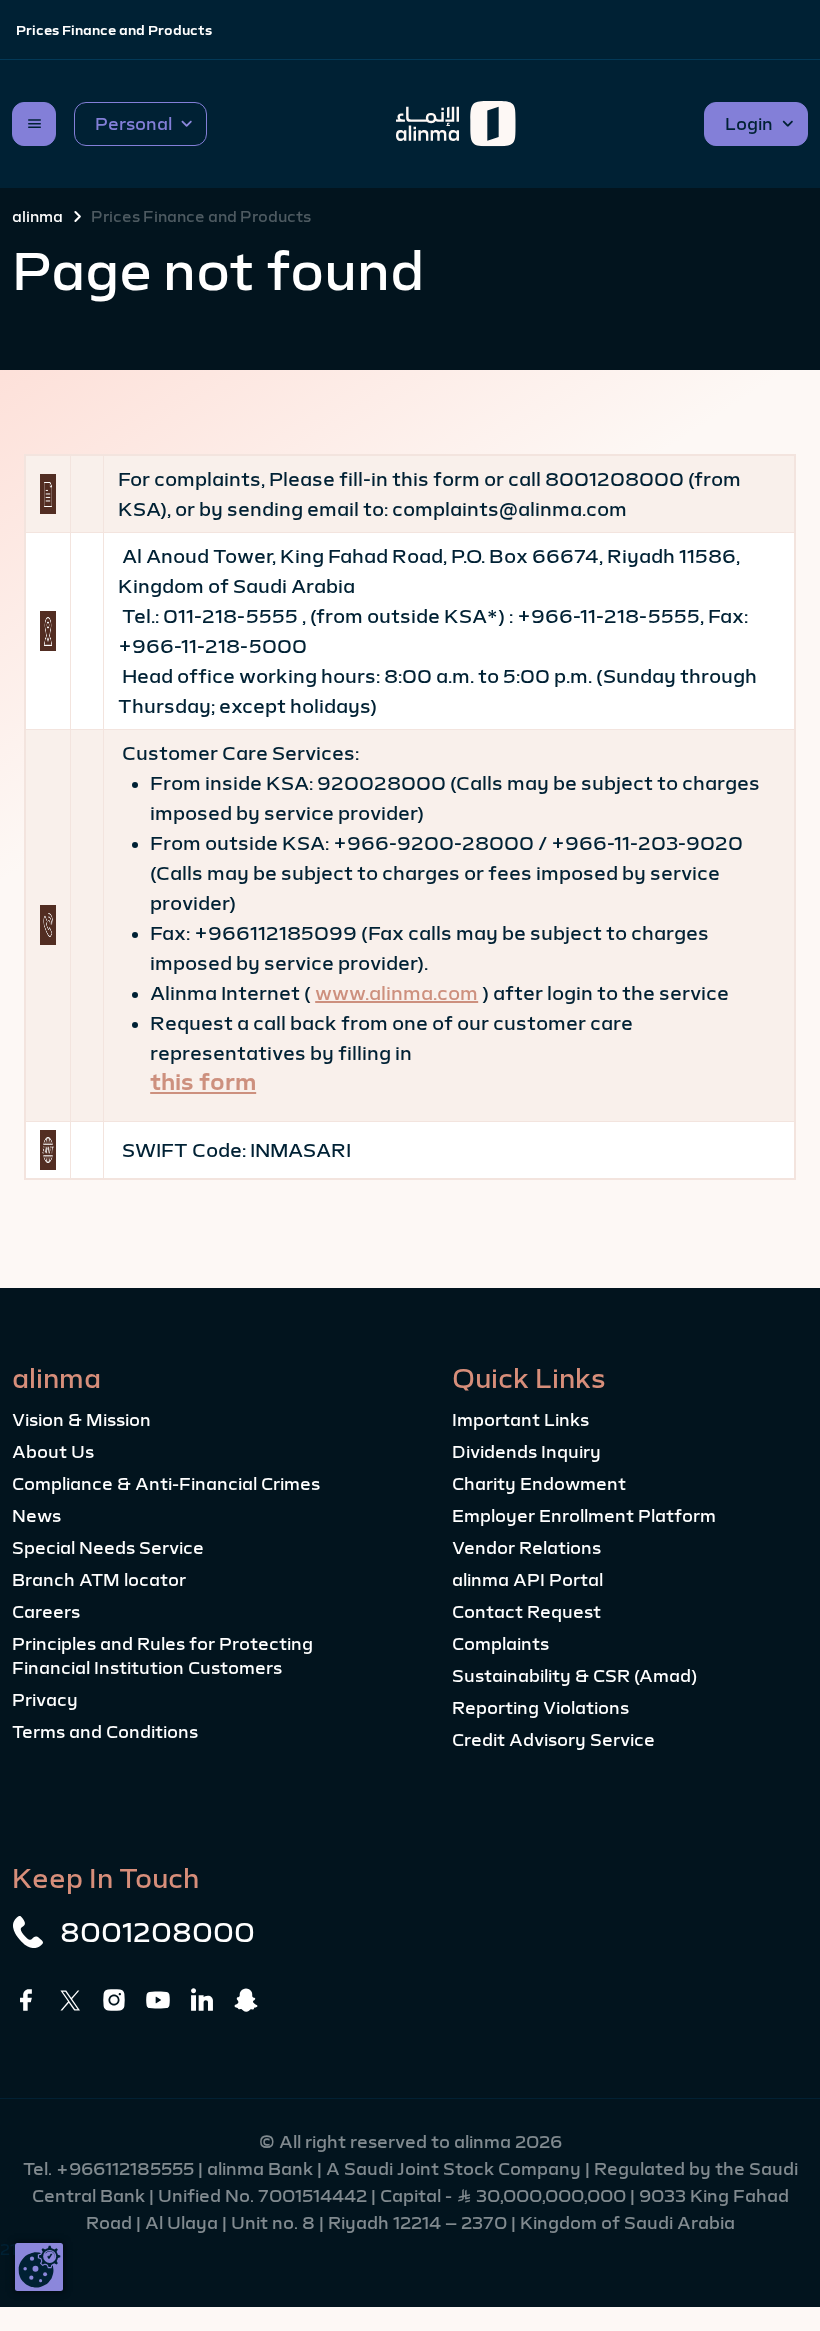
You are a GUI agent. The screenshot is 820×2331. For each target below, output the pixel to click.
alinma (37, 216)
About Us (53, 1452)
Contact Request (526, 1612)
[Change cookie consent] (39, 2267)
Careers (46, 1612)
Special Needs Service (108, 1548)
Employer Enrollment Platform (584, 1516)
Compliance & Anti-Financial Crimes (166, 1484)
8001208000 (157, 1932)
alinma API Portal (527, 1580)
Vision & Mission (81, 1420)
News (36, 1516)
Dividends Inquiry (526, 1452)
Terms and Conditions (105, 1732)
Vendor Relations (526, 1548)
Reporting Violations (540, 1708)
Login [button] (749, 124)
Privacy (45, 1700)
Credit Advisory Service (553, 1740)
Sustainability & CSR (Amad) (574, 1676)
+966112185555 (127, 2169)
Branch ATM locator (99, 1580)
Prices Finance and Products (114, 30)
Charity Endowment (539, 1484)
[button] (140, 124)
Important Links (520, 1420)
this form (203, 1082)
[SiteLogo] (456, 124)
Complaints (500, 1644)
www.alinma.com (396, 993)
